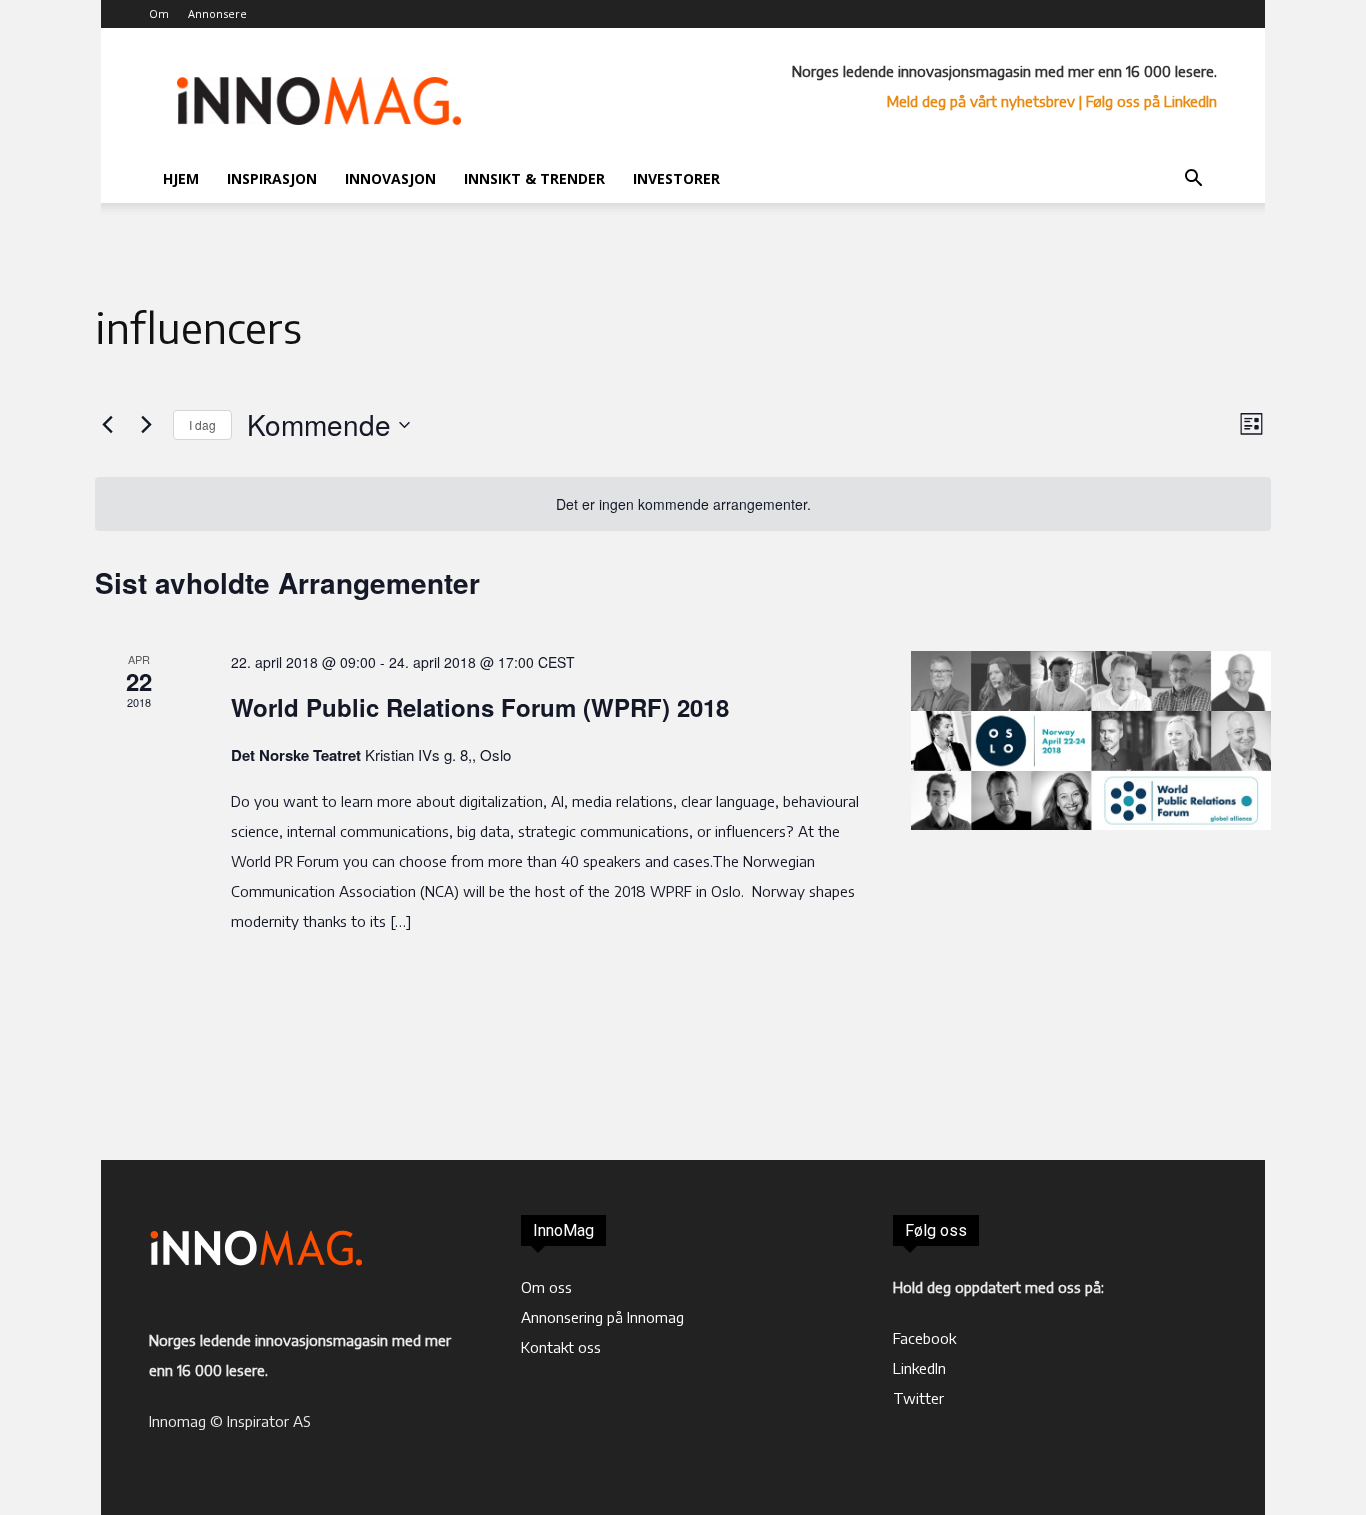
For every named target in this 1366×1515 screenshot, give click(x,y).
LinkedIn (919, 1368)
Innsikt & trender (534, 178)
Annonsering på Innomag (602, 1317)
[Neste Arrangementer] (146, 425)
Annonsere (217, 13)
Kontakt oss (561, 1347)
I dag (202, 424)
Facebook (924, 1338)
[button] (1193, 180)
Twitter (918, 1398)
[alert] (683, 504)
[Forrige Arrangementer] (107, 425)
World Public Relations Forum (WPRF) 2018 (480, 707)
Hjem (181, 178)
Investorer (676, 178)
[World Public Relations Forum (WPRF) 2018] (1091, 740)
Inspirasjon (272, 178)
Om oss (546, 1287)
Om (159, 13)
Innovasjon (390, 178)
